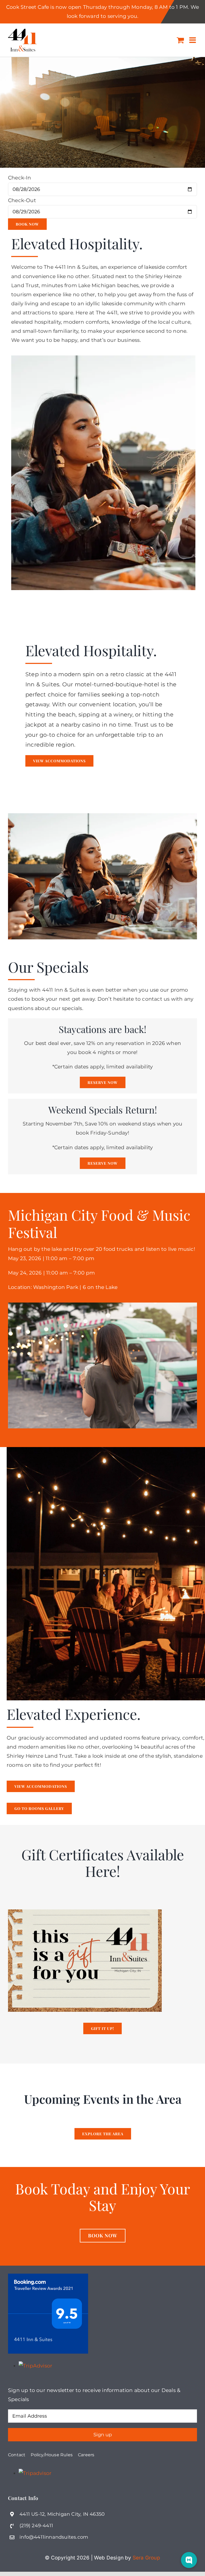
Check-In (20, 178)
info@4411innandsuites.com (54, 2537)
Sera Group (146, 2558)
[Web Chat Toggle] (189, 2560)
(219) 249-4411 (36, 2526)
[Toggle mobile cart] (180, 40)
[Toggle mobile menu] (193, 40)
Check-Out (22, 200)
